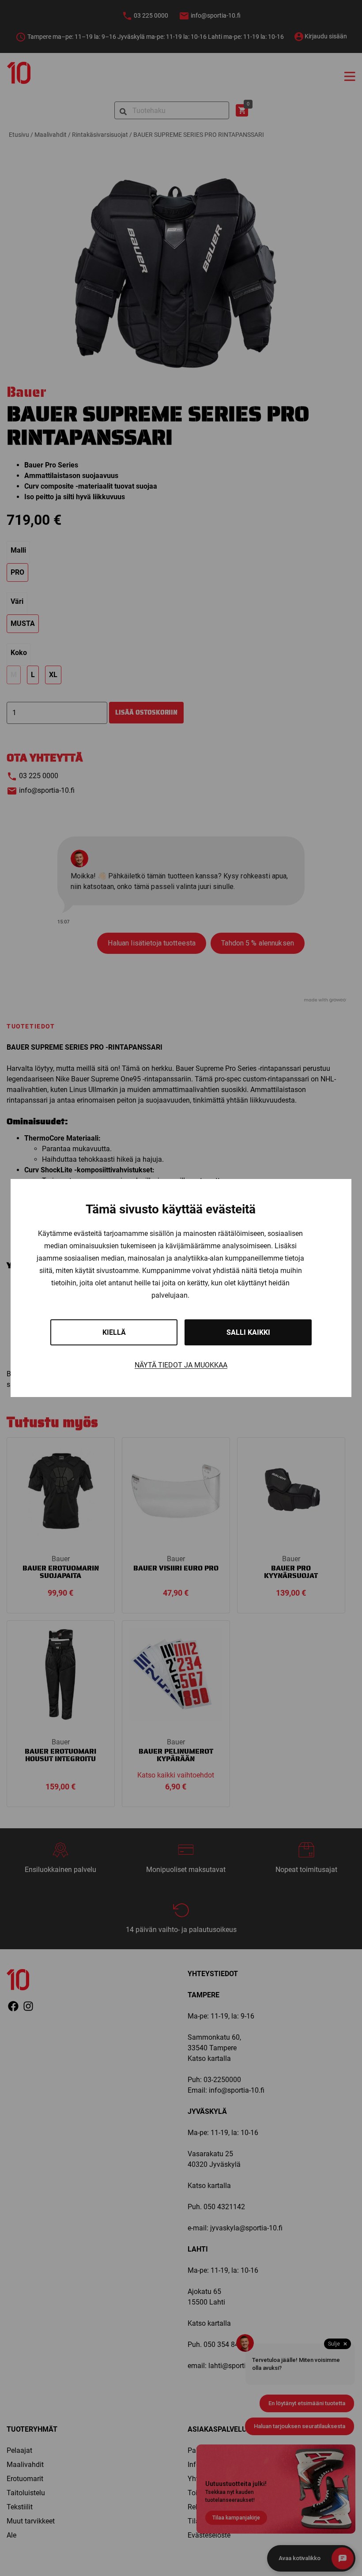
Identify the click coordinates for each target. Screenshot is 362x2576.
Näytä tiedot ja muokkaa (181, 1365)
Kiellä (114, 1332)
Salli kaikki (248, 1332)
